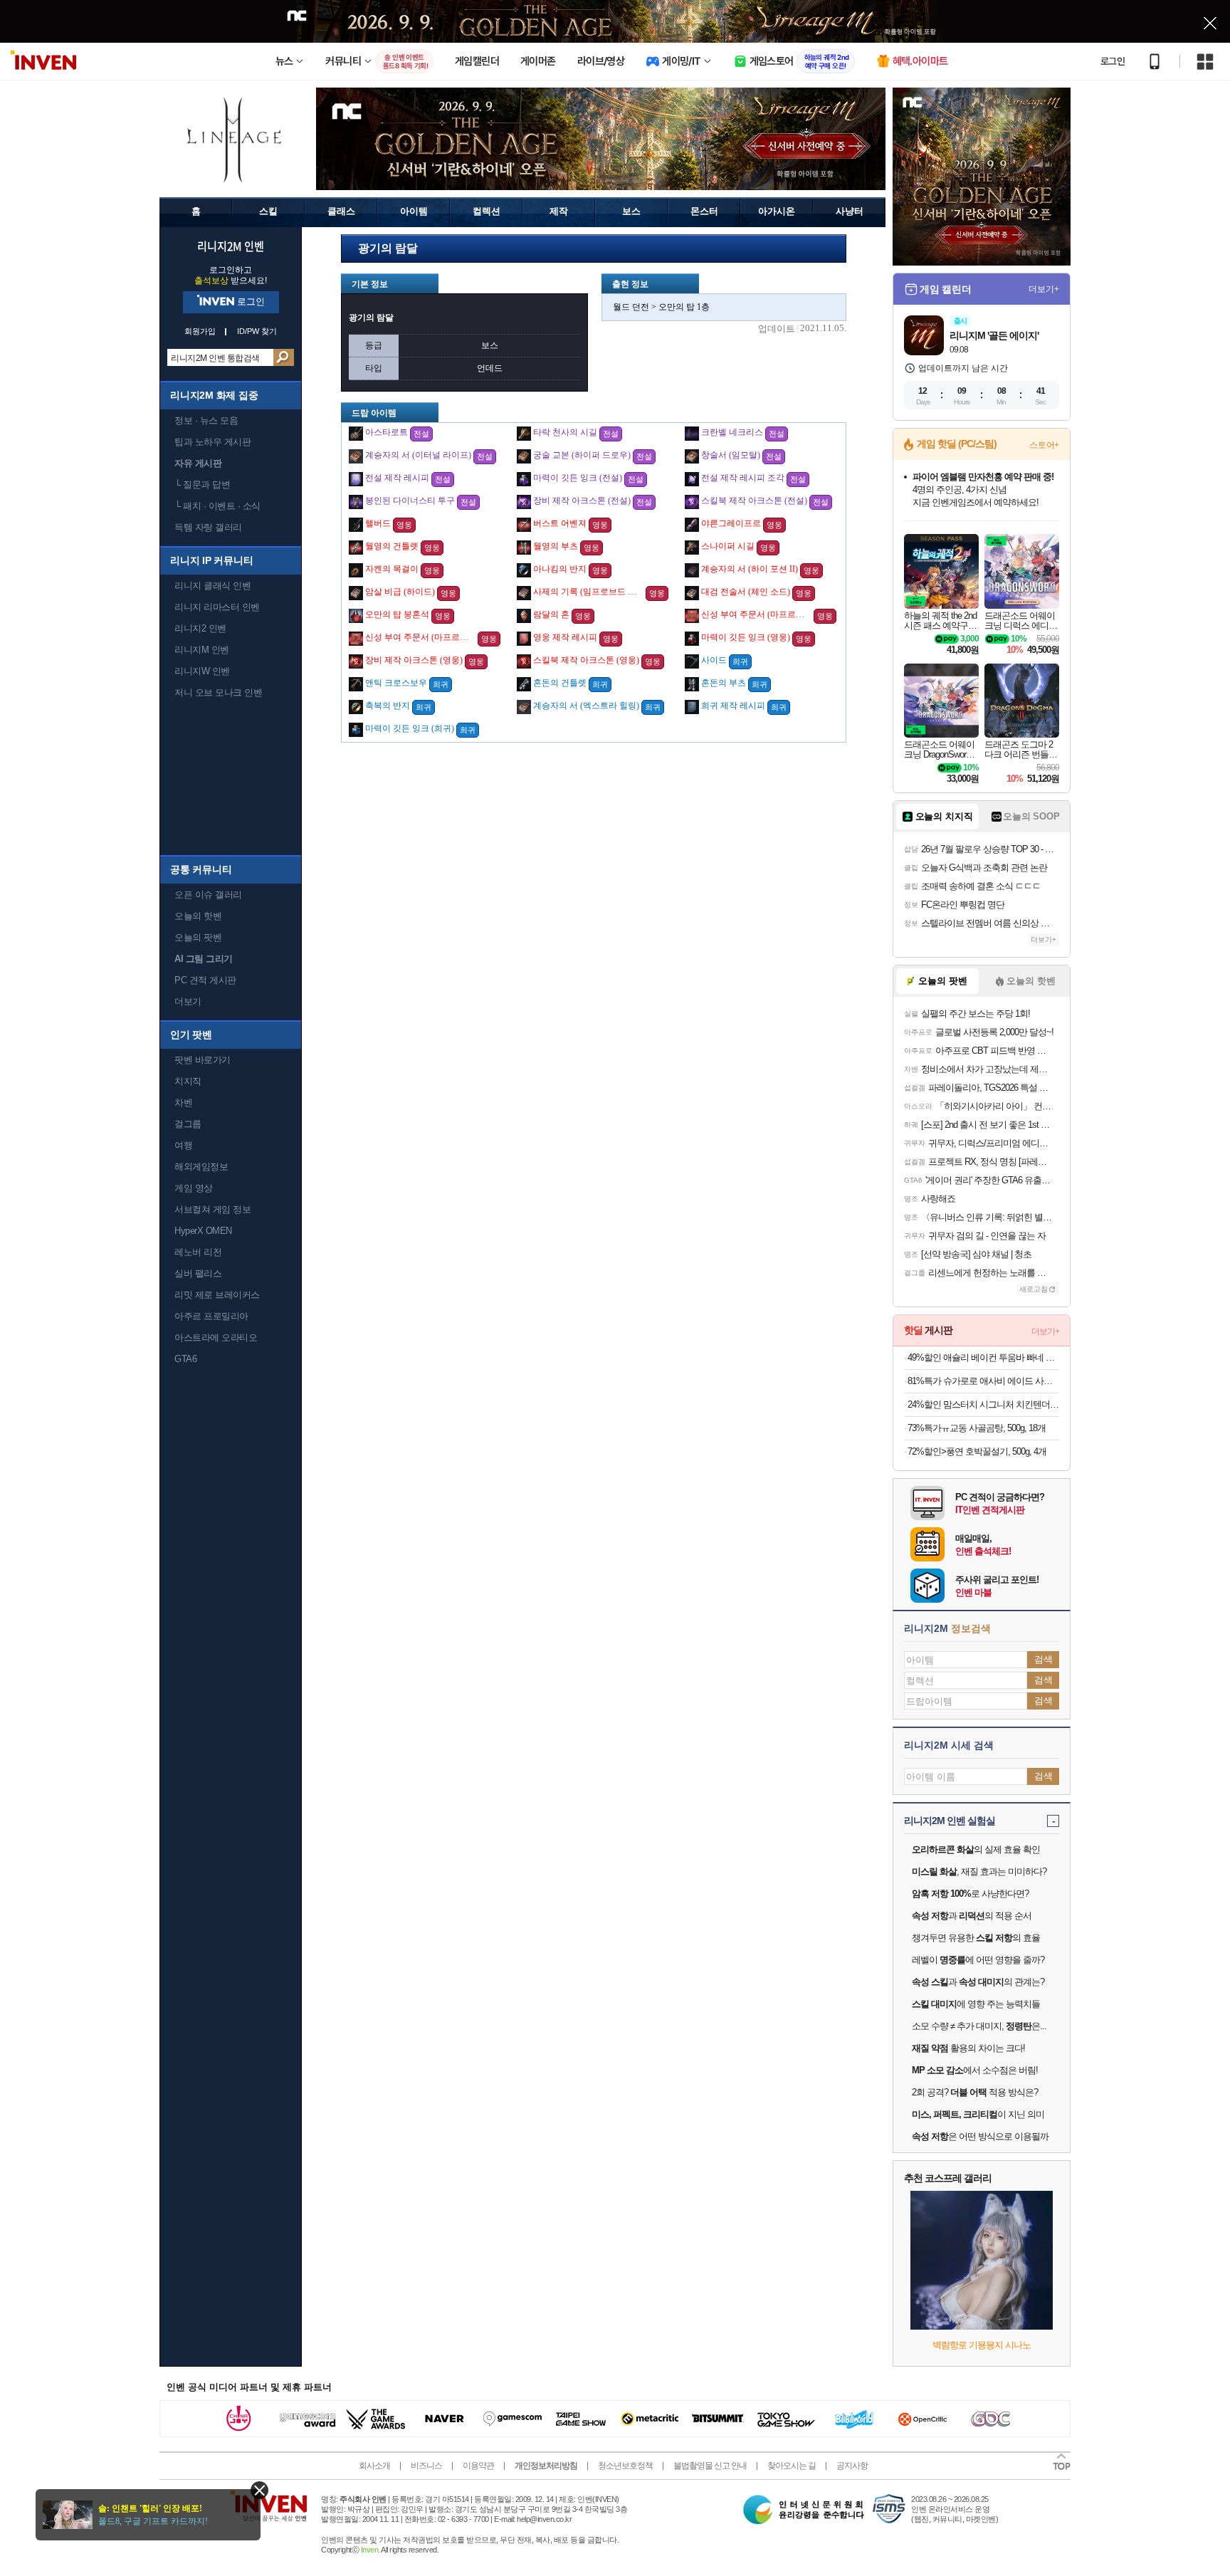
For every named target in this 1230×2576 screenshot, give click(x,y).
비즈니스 (426, 2466)
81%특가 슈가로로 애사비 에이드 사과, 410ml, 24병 (983, 1381)
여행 (183, 1145)
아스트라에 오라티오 (216, 1337)
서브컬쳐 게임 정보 (212, 1209)
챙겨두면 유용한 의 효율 (976, 1938)
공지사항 (852, 2466)
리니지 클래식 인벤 (212, 586)
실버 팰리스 (198, 1273)
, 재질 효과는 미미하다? (979, 1871)
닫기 (259, 2490)
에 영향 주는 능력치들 (976, 2004)
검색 (284, 357)
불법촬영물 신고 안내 (710, 2466)
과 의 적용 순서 (972, 1916)
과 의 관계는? (978, 1982)
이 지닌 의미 (978, 2114)
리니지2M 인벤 (231, 246)
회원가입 (200, 331)
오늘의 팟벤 (198, 937)
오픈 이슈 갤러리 (208, 895)
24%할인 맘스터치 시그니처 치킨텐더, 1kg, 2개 (983, 1404)
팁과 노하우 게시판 (212, 442)
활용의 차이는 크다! (968, 2048)
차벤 (183, 1103)
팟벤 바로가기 (203, 1060)
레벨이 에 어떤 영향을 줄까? (978, 1960)
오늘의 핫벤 (198, 916)
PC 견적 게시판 (205, 980)
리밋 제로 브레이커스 (217, 1295)
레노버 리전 (198, 1252)
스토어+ (1044, 445)
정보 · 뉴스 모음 (206, 420)
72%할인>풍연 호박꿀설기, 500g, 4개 (977, 1451)
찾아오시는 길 (792, 2466)
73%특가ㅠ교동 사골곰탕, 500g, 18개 (977, 1428)
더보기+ (1044, 289)
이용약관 (478, 2466)
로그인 (1113, 61)
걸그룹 (188, 1124)
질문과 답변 (202, 485)
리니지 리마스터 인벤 (217, 607)
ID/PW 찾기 (257, 331)
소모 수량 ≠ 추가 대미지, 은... (979, 2026)
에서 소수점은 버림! (975, 2070)
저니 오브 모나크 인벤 (218, 692)
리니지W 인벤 (202, 671)
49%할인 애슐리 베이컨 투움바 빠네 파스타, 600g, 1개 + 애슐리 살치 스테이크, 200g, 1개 (983, 1357)
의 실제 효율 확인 (976, 1849)
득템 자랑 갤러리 (208, 527)
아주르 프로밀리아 (211, 1316)
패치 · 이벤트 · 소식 (217, 506)
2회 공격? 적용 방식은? (975, 2092)
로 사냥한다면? (970, 1894)
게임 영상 (194, 1188)
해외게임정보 (201, 1167)
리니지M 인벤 (202, 650)
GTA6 (185, 1359)
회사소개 (374, 2466)
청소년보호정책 (625, 2466)
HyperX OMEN (203, 1231)
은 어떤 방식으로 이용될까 (980, 2136)
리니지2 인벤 (200, 628)
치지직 (188, 1081)
